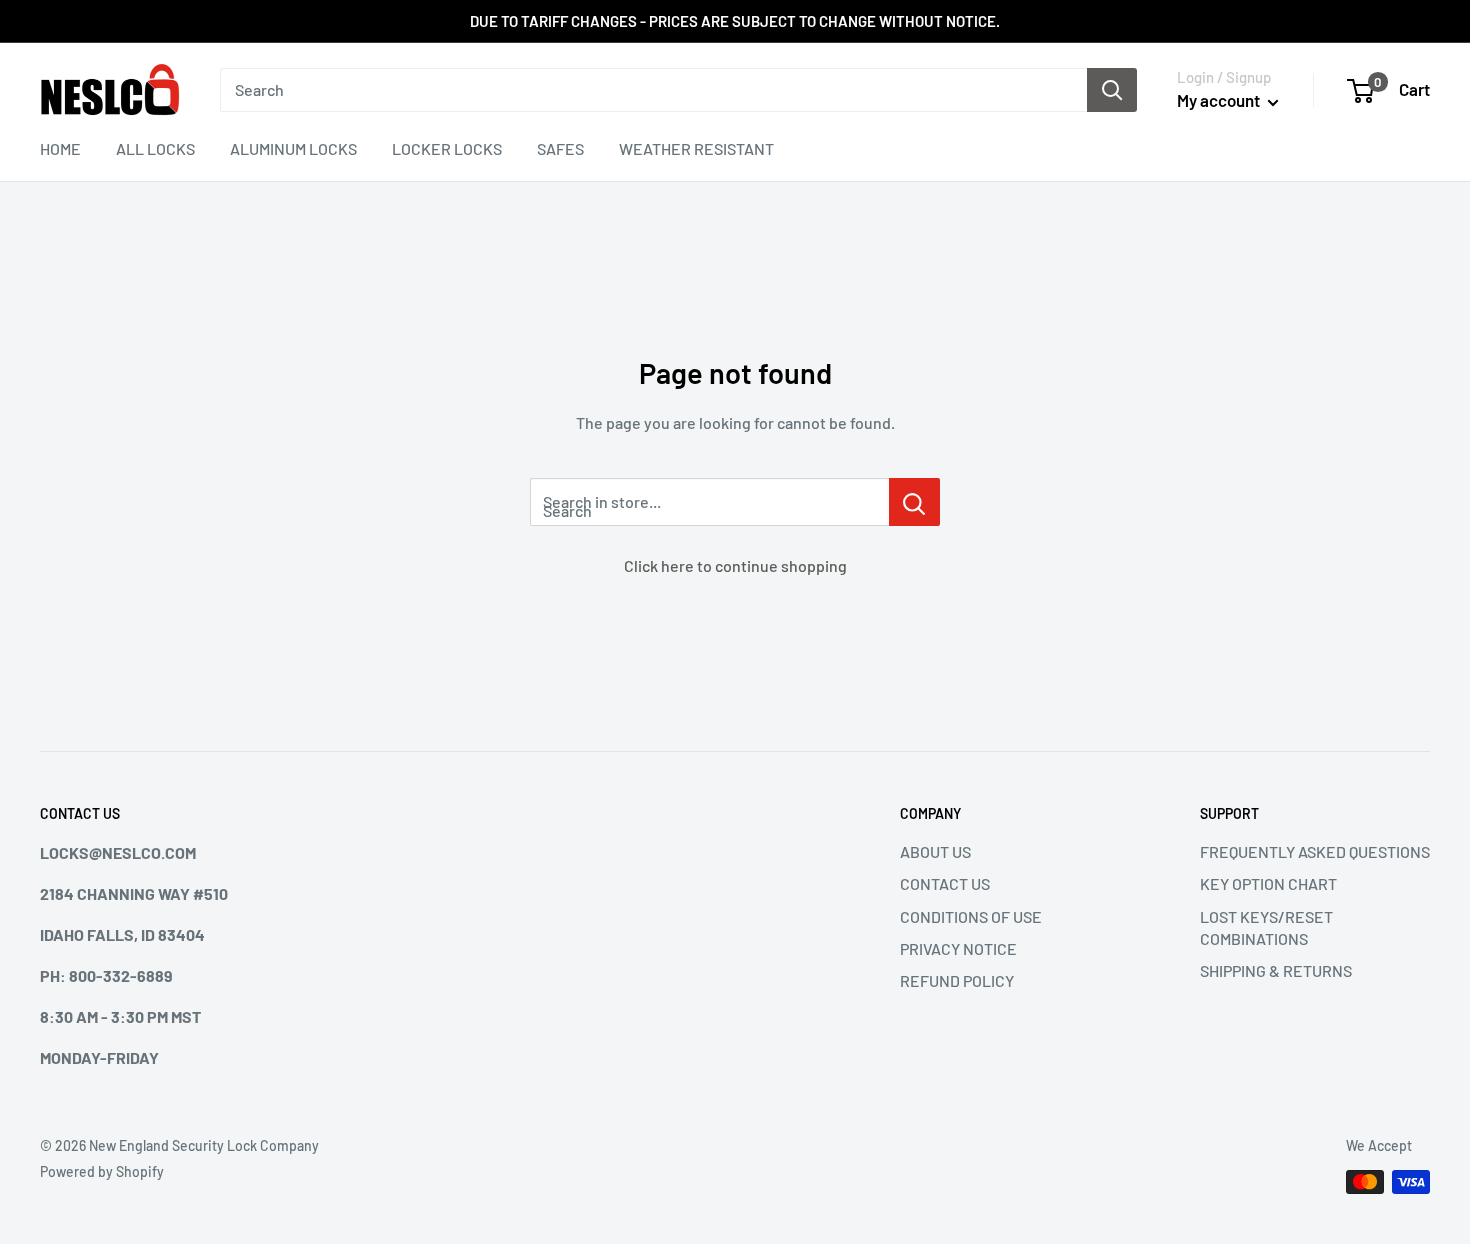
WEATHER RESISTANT (696, 148)
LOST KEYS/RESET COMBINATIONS (1266, 927)
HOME (60, 148)
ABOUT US (935, 851)
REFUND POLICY (957, 980)
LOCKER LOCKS (447, 148)
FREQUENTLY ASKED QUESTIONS (1315, 851)
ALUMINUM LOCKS (293, 148)
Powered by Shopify (102, 1171)
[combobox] (653, 90)
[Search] (1112, 90)
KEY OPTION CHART (1268, 883)
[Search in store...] (914, 502)
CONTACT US (945, 883)
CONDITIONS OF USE (971, 916)
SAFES (560, 148)
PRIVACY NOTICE (958, 948)
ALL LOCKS (155, 148)
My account (1220, 100)
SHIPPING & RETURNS (1276, 970)
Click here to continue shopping (735, 565)
